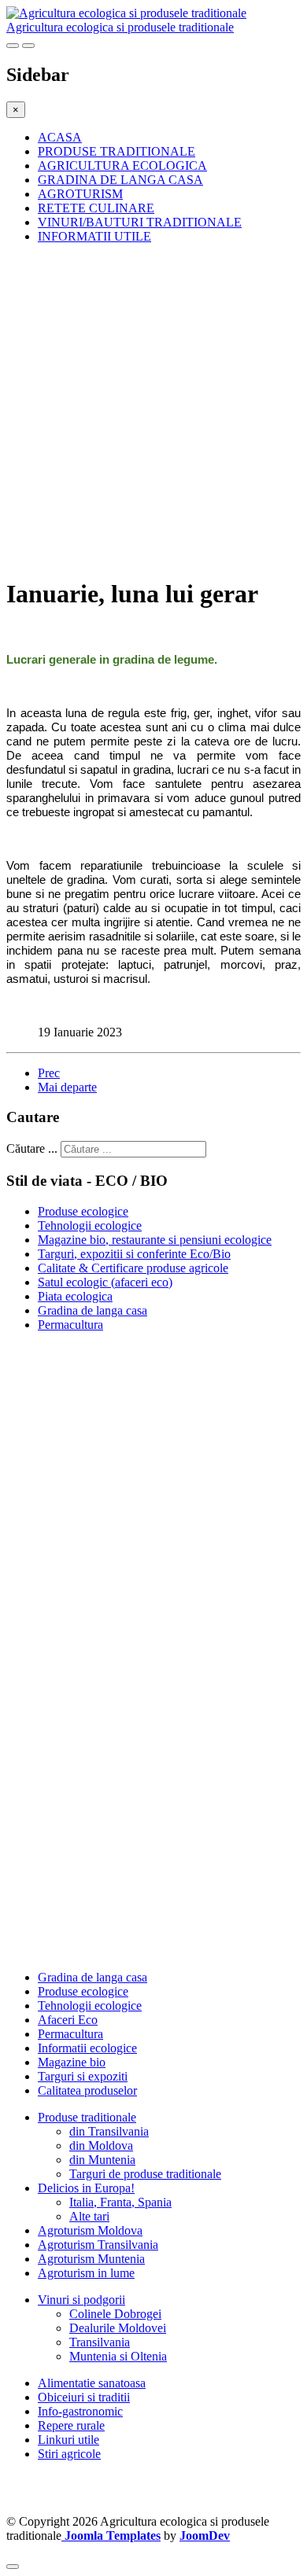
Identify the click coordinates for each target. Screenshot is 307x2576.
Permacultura (70, 1325)
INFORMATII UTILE (94, 236)
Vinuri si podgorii (81, 2300)
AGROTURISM (80, 194)
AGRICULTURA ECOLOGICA (122, 166)
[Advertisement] (153, 410)
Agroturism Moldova (90, 2230)
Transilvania (100, 2342)
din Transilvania (109, 2131)
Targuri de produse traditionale (145, 2174)
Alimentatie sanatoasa (92, 2383)
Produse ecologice (83, 1211)
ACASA (60, 137)
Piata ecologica (75, 1296)
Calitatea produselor (87, 2090)
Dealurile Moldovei (118, 2328)
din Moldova (101, 2145)
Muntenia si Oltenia (118, 2356)
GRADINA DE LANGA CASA (120, 180)
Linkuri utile (68, 2440)
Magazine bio (72, 2062)
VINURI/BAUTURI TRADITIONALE (140, 222)
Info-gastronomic (80, 2411)
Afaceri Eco (68, 2020)
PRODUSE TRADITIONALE (117, 151)
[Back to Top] (13, 2567)
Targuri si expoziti (83, 2076)
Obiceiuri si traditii (84, 2397)
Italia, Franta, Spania (120, 2202)
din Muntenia (102, 2160)
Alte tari (89, 2216)
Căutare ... (32, 1148)
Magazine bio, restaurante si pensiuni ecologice (155, 1240)
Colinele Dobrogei (115, 2314)
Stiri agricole (69, 2454)
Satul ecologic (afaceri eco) (105, 1282)
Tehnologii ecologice (90, 1225)
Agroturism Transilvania (98, 2245)
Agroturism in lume (86, 2273)
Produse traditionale (87, 2117)
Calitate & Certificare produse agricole (133, 1268)
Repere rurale (71, 2425)
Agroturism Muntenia (91, 2259)
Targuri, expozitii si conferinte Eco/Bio (134, 1254)
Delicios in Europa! (86, 2188)
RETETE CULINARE (96, 208)
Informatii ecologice (87, 2048)
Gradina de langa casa (92, 1310)
